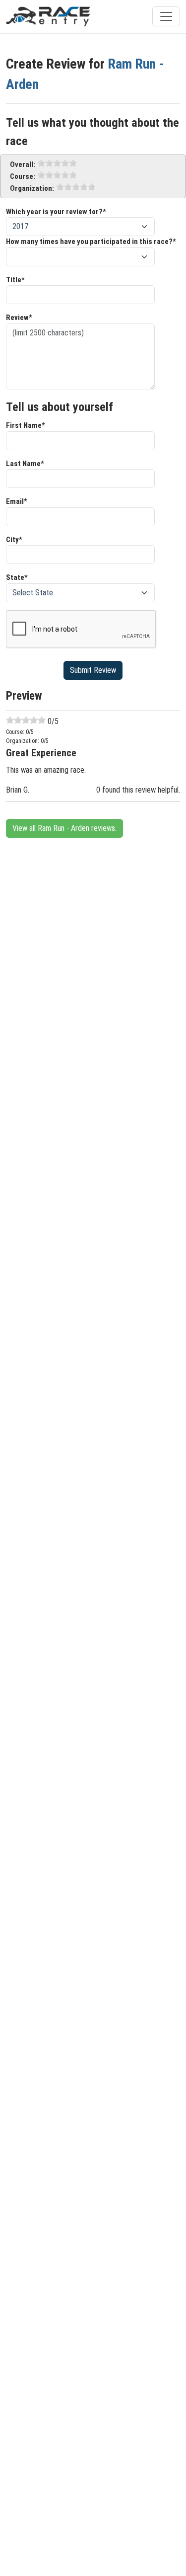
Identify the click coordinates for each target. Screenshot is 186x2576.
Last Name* (25, 464)
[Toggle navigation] (166, 16)
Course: (23, 176)
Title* (15, 280)
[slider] (57, 163)
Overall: (23, 164)
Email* (17, 501)
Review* (19, 318)
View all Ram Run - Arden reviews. (64, 828)
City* (14, 540)
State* (17, 577)
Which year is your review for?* (56, 212)
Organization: (32, 188)
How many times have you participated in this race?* (91, 241)
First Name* (26, 425)
